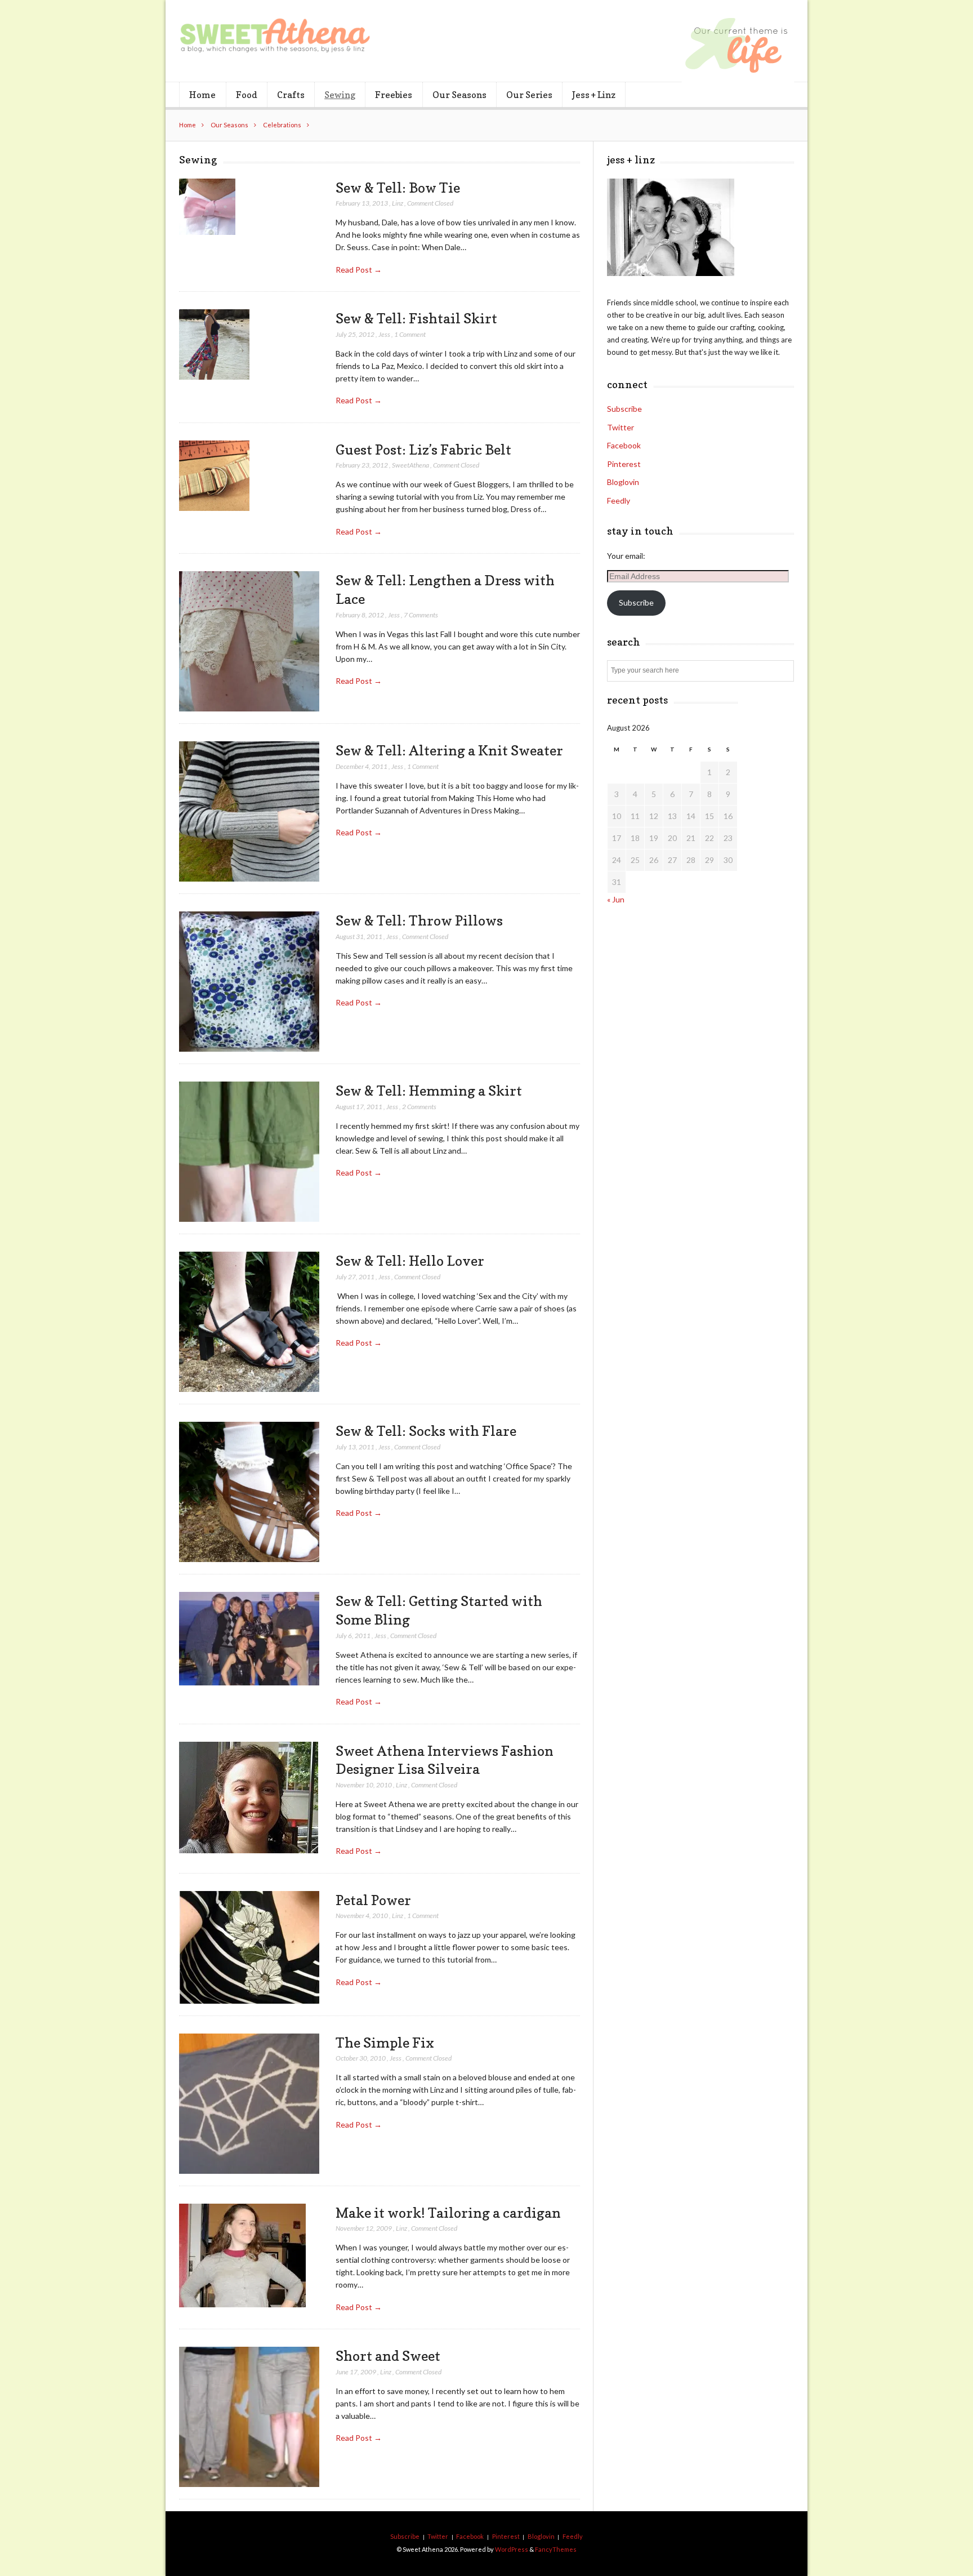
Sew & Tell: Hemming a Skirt (429, 1091)
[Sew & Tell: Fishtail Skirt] (214, 345)
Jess (384, 334)
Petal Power (373, 1900)
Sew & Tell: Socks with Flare (426, 1431)
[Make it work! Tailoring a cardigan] (242, 2256)
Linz (398, 203)
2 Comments (419, 1107)
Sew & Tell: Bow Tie (398, 188)
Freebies (394, 95)
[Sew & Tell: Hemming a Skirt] (249, 1152)
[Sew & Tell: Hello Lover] (249, 1322)
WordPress (512, 2549)
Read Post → (359, 270)
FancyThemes (556, 2549)
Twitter (621, 427)
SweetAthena (410, 465)
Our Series (529, 95)
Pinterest (624, 464)
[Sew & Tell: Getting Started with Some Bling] (249, 1639)
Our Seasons (459, 95)
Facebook (624, 445)
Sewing (340, 95)
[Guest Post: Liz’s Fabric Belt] (214, 476)
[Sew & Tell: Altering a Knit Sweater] (249, 812)
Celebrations (282, 125)
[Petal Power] (249, 1948)
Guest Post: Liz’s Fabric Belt (423, 450)
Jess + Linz (594, 95)
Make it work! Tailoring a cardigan (448, 2213)
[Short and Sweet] (249, 2417)
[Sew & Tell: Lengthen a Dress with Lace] (249, 642)
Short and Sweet (388, 2356)
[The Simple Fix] (249, 2104)
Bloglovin (623, 482)
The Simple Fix (385, 2043)
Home (202, 95)
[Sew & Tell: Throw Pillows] (249, 982)
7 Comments (421, 615)
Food (247, 95)
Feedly (619, 500)
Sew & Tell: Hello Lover (410, 1261)
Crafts (291, 95)
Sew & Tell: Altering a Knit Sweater (449, 750)
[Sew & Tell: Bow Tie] (207, 207)
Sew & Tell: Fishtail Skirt (416, 318)
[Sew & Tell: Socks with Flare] (249, 1492)
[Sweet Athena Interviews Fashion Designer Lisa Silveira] (249, 1798)
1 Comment (410, 334)
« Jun (616, 899)
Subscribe (624, 409)
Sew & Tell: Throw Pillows (419, 920)
